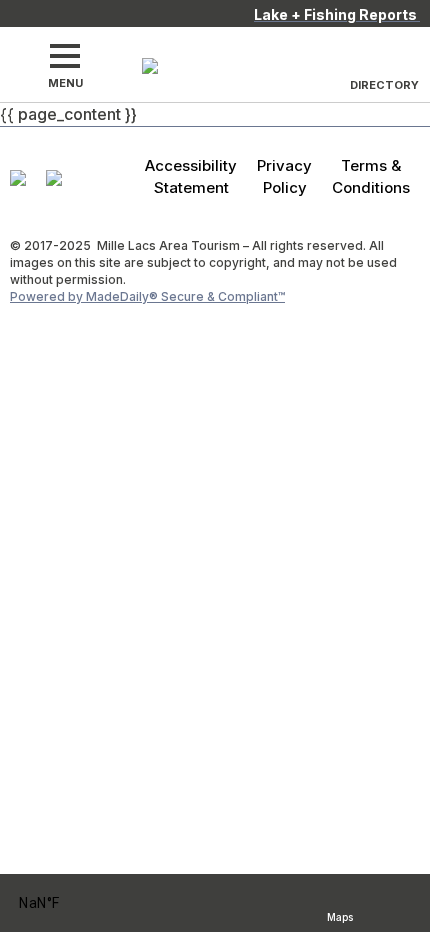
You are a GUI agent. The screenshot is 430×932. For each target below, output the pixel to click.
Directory (384, 85)
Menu (65, 83)
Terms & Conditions (371, 176)
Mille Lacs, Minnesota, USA (65, 903)
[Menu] (65, 56)
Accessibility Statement (191, 176)
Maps (340, 914)
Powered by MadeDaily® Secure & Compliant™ (147, 296)
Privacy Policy (284, 176)
